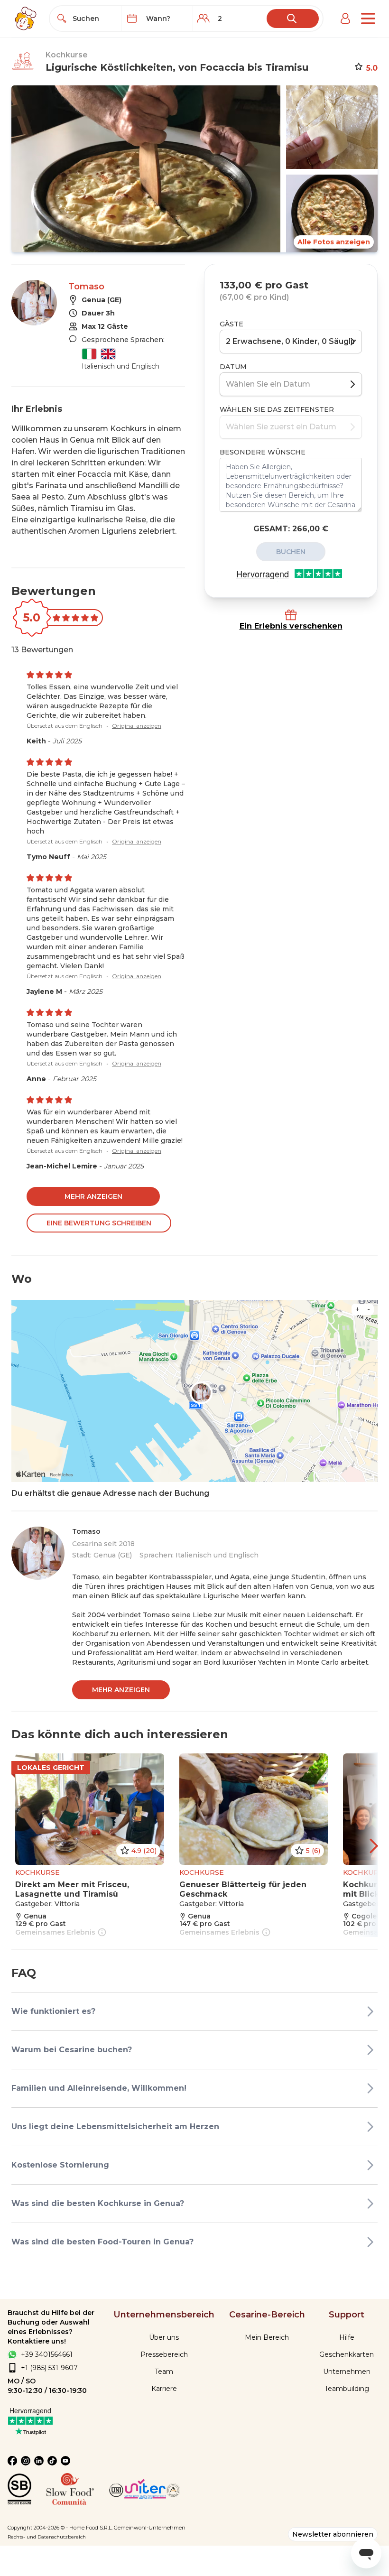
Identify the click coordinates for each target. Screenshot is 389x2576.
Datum (233, 367)
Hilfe (347, 2337)
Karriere (164, 2389)
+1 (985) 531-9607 (49, 2368)
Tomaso (86, 287)
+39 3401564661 (47, 2354)
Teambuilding (347, 2389)
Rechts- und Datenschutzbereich (47, 2537)
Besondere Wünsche (263, 452)
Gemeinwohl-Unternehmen (150, 2528)
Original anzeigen (137, 726)
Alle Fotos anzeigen (334, 242)
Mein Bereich (267, 2337)
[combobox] (94, 19)
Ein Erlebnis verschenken (291, 626)
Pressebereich (164, 2354)
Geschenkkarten (347, 2354)
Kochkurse (67, 55)
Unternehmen (347, 2372)
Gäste (232, 324)
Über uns (164, 2337)
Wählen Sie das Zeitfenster (277, 409)
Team (164, 2372)
